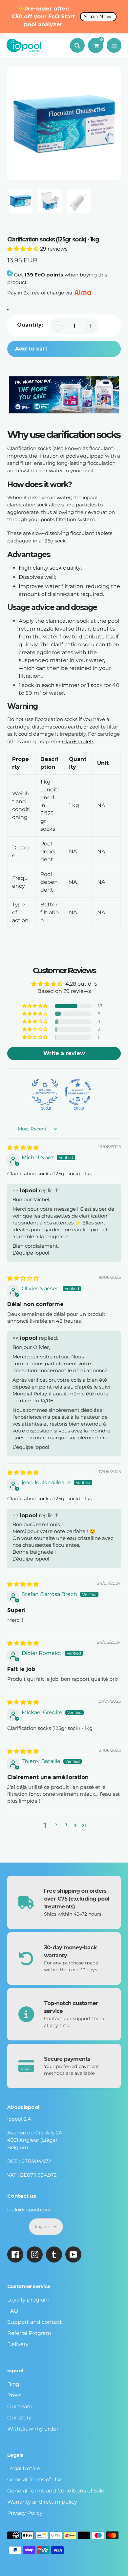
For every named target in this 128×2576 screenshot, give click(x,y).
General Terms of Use (35, 2480)
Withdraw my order (33, 2429)
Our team (20, 2406)
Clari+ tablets (78, 741)
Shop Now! (98, 17)
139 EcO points (44, 275)
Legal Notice (24, 2468)
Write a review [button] (64, 1053)
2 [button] (56, 1825)
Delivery (18, 2344)
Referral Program (29, 2333)
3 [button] (66, 1825)
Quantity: (30, 325)
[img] (23, 1148)
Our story (19, 2418)
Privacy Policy (25, 2513)
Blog (13, 2384)
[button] (24, 249)
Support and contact (35, 2322)
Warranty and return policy (42, 2502)
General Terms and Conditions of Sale (56, 2491)
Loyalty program (28, 2300)
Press (14, 2395)
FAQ (13, 2311)
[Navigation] (114, 45)
